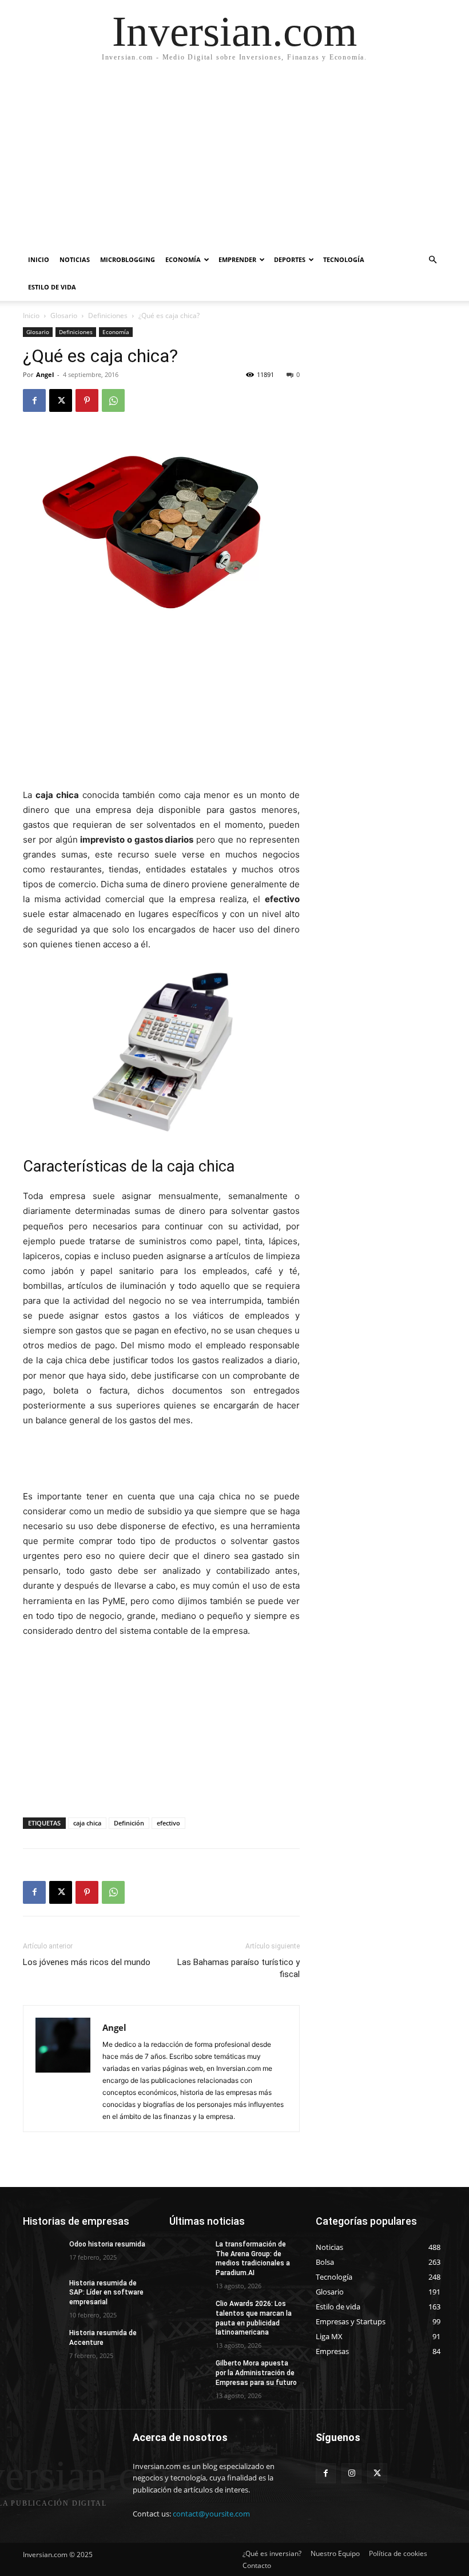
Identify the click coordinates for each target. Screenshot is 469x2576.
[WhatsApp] (113, 400)
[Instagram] (351, 2473)
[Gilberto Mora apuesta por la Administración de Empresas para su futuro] (189, 2372)
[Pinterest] (87, 400)
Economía (183, 259)
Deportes (290, 259)
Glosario (64, 315)
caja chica (87, 1823)
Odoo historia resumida (107, 2244)
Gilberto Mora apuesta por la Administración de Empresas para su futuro (256, 2373)
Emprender (237, 259)
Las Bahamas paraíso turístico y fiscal (239, 1968)
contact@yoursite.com (211, 2514)
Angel (45, 374)
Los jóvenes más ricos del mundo (87, 1962)
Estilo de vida (52, 287)
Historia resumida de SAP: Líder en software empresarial (106, 2293)
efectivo (168, 1823)
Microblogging (128, 259)
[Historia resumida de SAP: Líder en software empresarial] (42, 2292)
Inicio (39, 259)
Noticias (75, 259)
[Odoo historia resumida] (42, 2253)
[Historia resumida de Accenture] (42, 2342)
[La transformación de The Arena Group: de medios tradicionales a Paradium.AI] (189, 2253)
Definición (129, 1823)
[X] (61, 400)
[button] (432, 260)
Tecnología (344, 259)
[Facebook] (34, 400)
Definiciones (108, 315)
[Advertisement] (234, 160)
